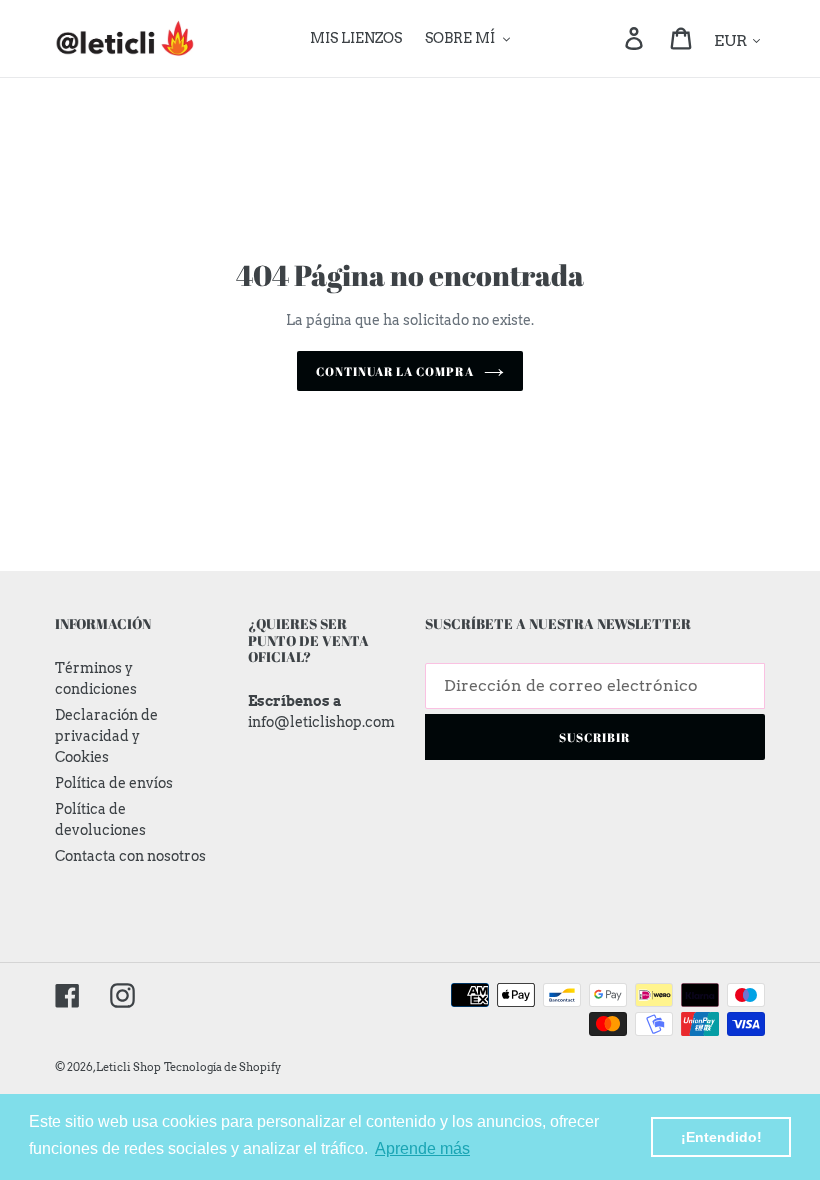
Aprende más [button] (422, 1148)
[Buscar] (606, 39)
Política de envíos (114, 783)
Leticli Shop (128, 1067)
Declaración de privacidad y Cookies (106, 736)
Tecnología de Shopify (222, 1067)
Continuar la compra (395, 371)
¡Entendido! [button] (721, 1137)
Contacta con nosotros (130, 856)
